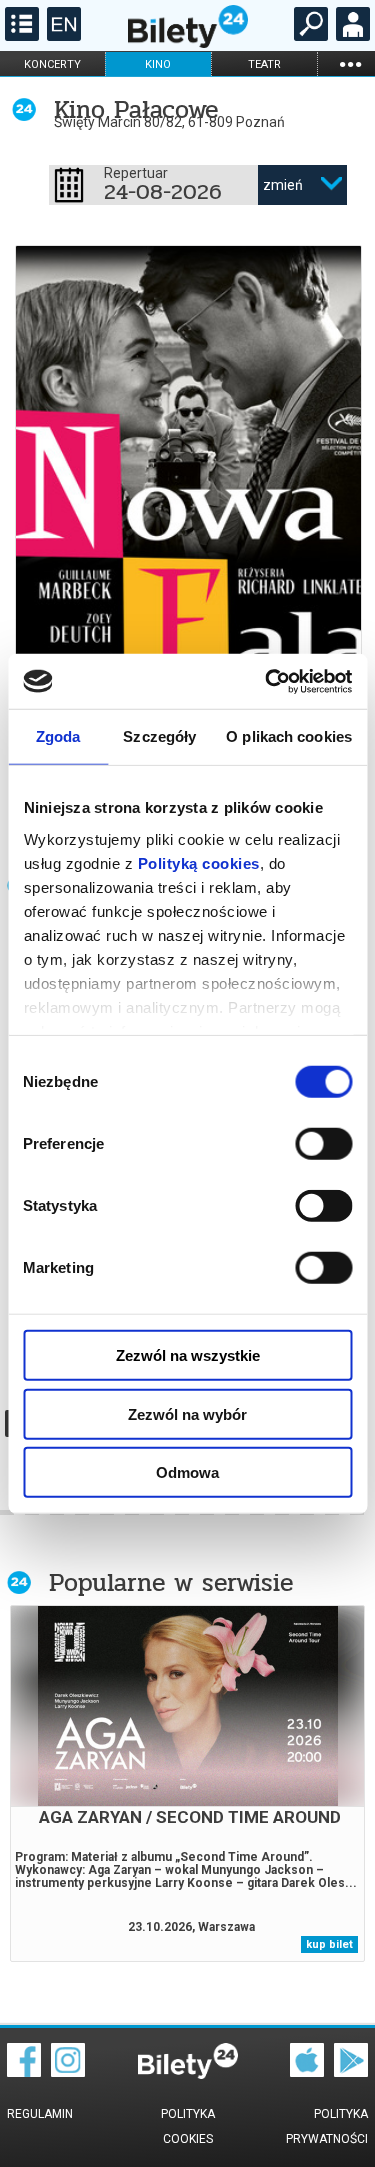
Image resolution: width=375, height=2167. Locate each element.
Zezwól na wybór (187, 1413)
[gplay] (351, 2072)
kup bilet (329, 1944)
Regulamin (40, 2114)
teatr (264, 64)
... (350, 63)
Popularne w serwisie (171, 1582)
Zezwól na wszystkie (188, 1355)
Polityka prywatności (327, 2126)
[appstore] (307, 2072)
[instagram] (68, 2072)
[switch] (323, 1144)
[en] (61, 36)
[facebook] (24, 2072)
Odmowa (187, 1472)
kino (158, 64)
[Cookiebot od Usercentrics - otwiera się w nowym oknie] (267, 681)
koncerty (52, 64)
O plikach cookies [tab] (289, 736)
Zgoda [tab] (58, 736)
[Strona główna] (188, 43)
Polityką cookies (198, 862)
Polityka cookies (188, 2126)
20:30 (156, 595)
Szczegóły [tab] (159, 736)
